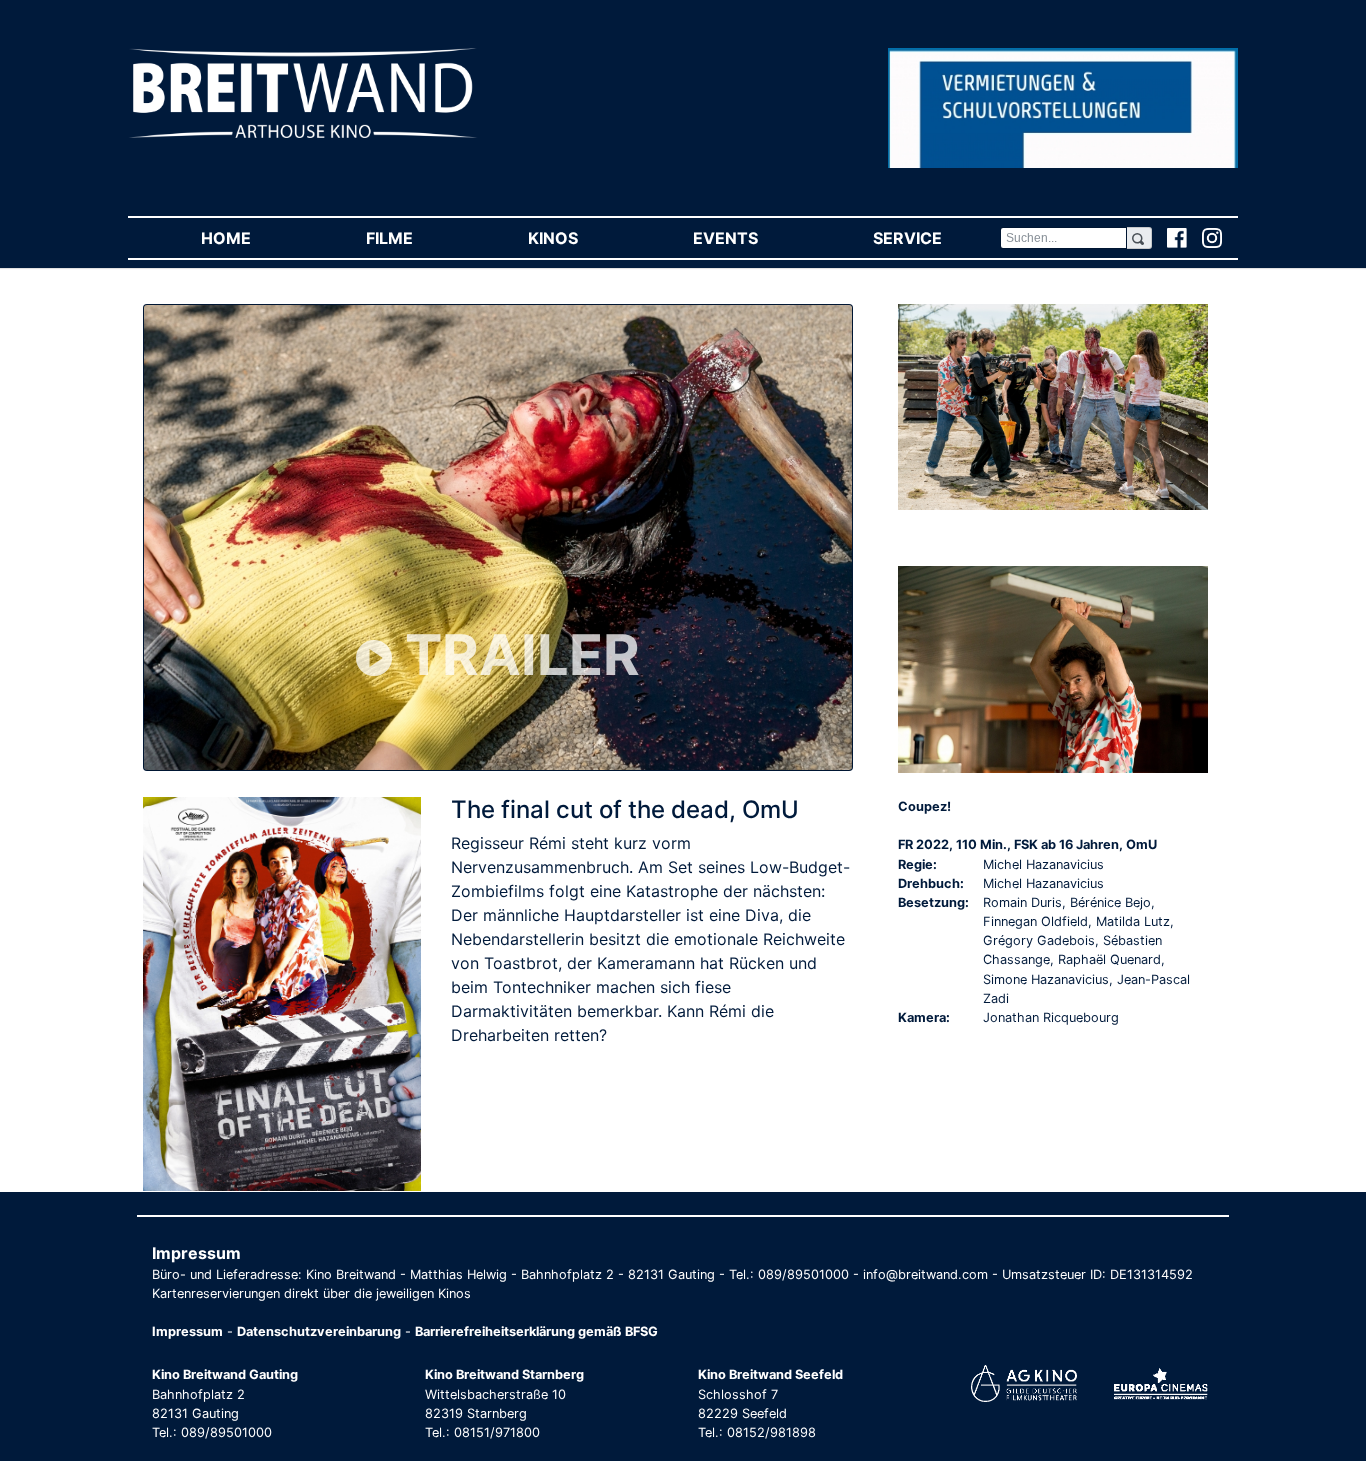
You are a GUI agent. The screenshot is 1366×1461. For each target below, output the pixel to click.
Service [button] (936, 238)
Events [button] (754, 238)
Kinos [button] (581, 238)
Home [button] (254, 238)
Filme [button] (418, 238)
